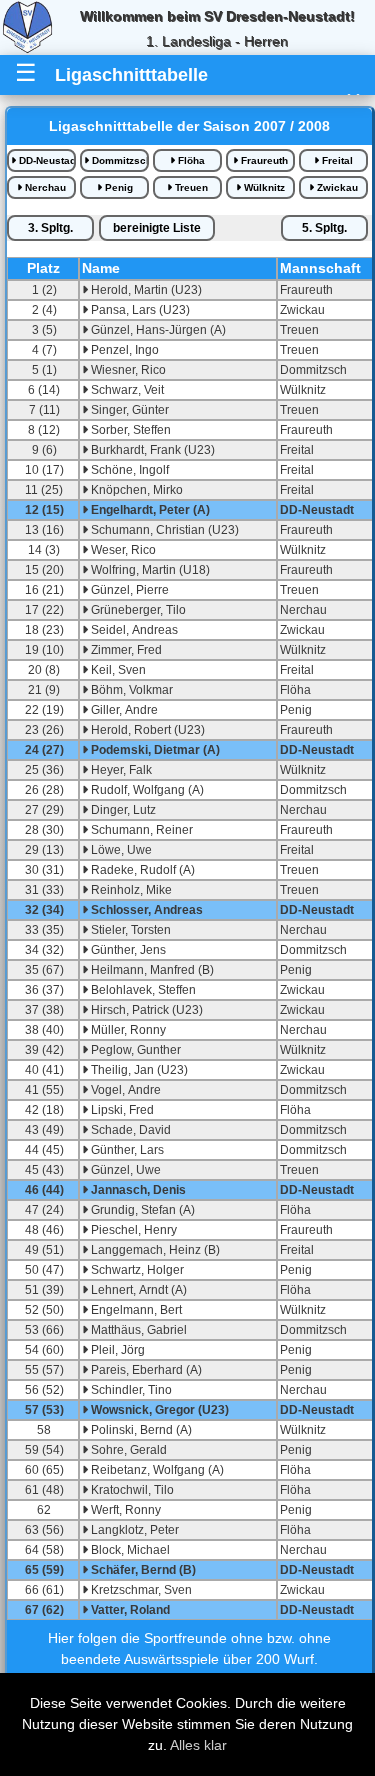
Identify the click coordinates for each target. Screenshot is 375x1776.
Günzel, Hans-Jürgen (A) (157, 330)
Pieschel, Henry (132, 1230)
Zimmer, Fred (125, 650)
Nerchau (44, 187)
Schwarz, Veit (126, 390)
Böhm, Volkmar (130, 690)
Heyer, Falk (120, 770)
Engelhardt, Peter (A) (149, 510)
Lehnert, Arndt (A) (137, 1290)
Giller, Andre (123, 710)
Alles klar (198, 1745)
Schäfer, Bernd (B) (142, 1570)
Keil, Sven (117, 670)
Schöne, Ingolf (128, 470)
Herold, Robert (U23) (146, 730)
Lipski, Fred (121, 1110)
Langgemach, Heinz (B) (154, 1250)
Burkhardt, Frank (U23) (151, 450)
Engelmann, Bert (135, 1310)
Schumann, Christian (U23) (163, 530)
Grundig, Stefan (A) (141, 1210)
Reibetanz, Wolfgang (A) (156, 1470)
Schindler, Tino (130, 1390)
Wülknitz (263, 187)
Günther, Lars (126, 1150)
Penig (117, 187)
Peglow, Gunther (134, 1050)
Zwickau (336, 187)
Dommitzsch (119, 160)
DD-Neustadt (46, 160)
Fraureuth (263, 160)
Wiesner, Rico (127, 370)
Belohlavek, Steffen (142, 990)
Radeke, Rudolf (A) (141, 870)
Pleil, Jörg (116, 1350)
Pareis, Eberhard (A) (145, 1370)
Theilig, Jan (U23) (138, 1070)
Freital (336, 160)
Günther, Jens (127, 950)
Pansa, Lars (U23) (139, 310)
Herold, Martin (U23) (145, 290)
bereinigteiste (157, 228)
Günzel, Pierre (128, 590)
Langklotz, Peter (133, 1530)
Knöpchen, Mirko (135, 490)
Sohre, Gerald (127, 1450)
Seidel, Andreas (133, 630)
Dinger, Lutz (122, 810)
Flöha (190, 160)
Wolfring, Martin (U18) (149, 570)
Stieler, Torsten (129, 930)
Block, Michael (129, 1550)
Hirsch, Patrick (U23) (145, 1010)
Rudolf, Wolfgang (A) (146, 790)
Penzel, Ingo (123, 350)
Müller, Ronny (127, 1030)
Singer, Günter (128, 410)
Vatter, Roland (129, 1610)
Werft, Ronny (124, 1510)
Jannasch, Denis (137, 1190)
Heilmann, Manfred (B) (151, 970)
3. (50, 228)
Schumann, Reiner (140, 830)
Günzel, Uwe (124, 1170)
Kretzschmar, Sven (140, 1590)
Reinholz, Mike (130, 890)
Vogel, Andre (124, 1090)
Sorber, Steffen (129, 430)
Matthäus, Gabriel (137, 1330)
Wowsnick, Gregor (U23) (158, 1410)
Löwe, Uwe (120, 850)
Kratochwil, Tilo (131, 1490)
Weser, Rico (122, 550)
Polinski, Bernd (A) (140, 1430)
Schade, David (129, 1130)
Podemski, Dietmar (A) (154, 750)
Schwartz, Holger (136, 1270)
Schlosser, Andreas (145, 910)
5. (324, 228)
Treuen (190, 187)
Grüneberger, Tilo (137, 610)
